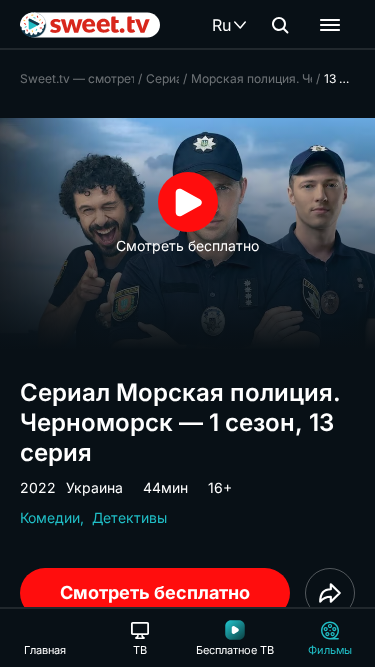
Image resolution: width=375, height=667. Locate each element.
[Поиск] (280, 25)
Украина (94, 487)
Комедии (50, 517)
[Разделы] (330, 25)
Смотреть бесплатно (155, 592)
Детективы (129, 517)
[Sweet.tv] (90, 25)
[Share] (330, 593)
